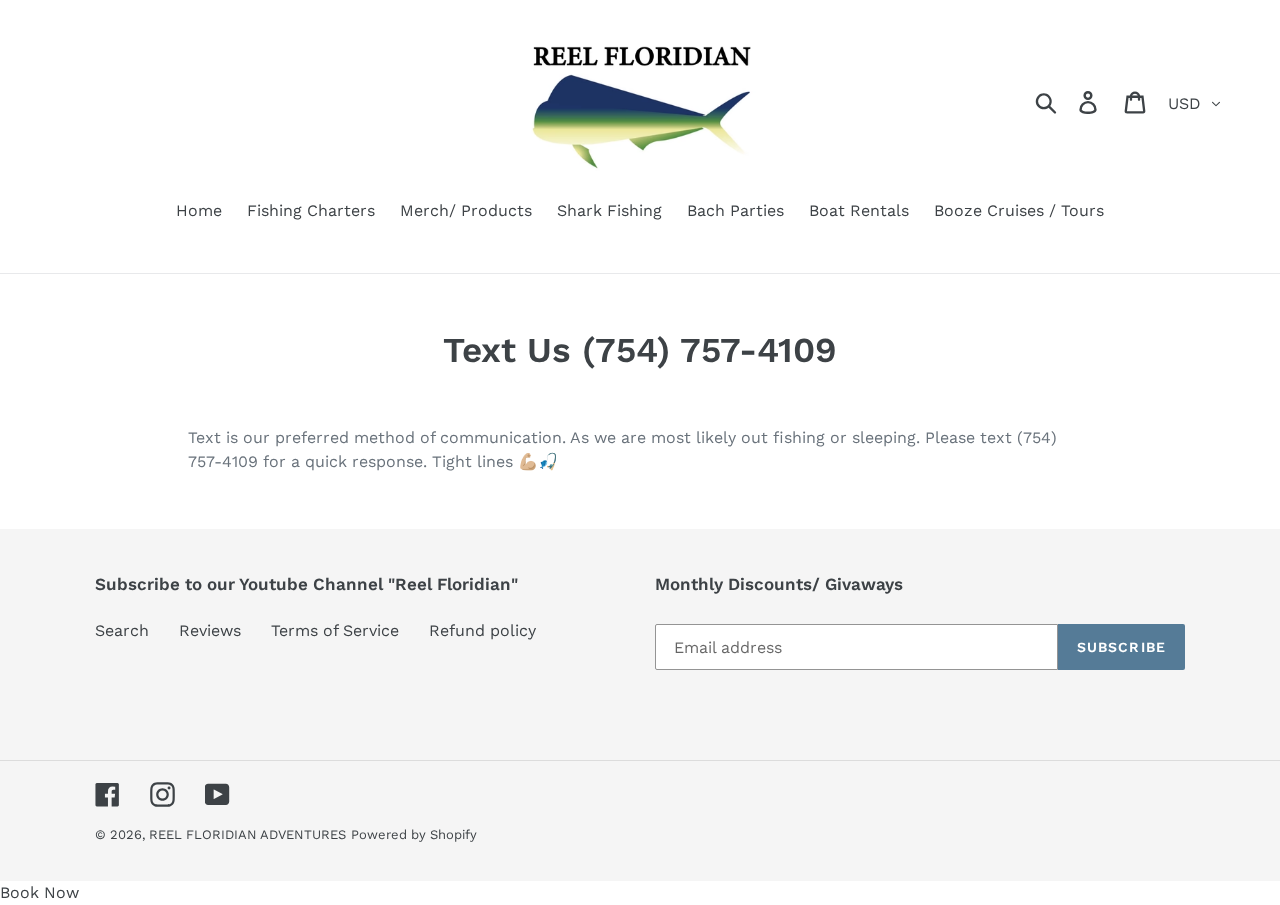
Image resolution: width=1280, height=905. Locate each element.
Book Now (39, 892)
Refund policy (482, 630)
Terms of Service (335, 630)
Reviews (210, 630)
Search (122, 630)
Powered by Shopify (414, 834)
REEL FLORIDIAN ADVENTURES (247, 834)
